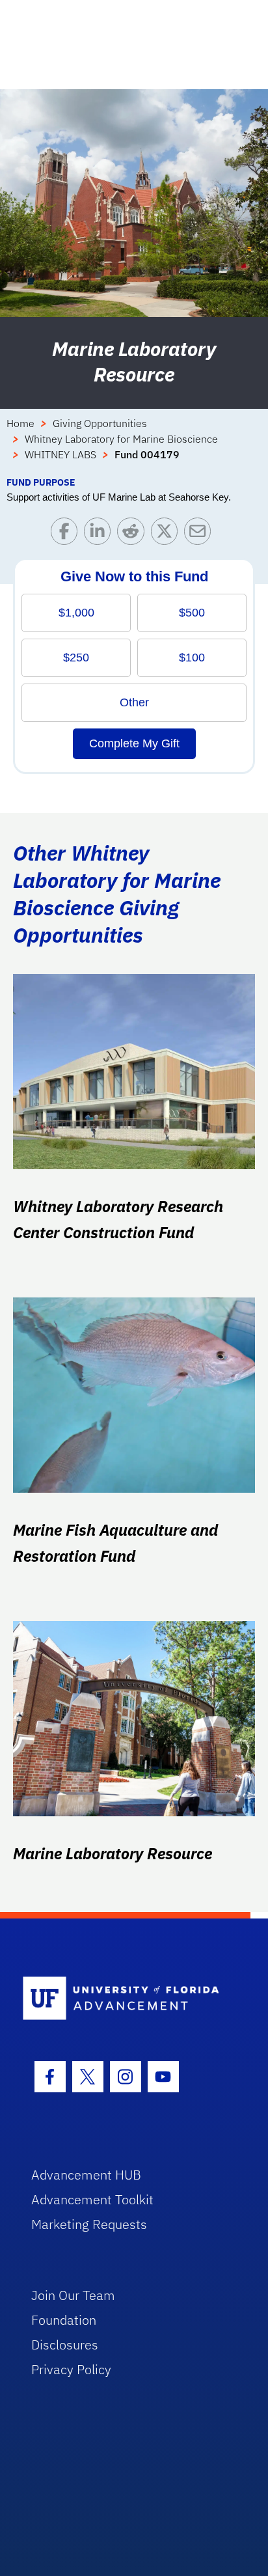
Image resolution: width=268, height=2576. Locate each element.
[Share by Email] (201, 534)
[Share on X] (167, 534)
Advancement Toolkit (92, 2199)
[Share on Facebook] (67, 534)
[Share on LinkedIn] (100, 534)
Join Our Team (73, 2295)
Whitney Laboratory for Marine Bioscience (121, 439)
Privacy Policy (71, 2369)
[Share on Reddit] (134, 534)
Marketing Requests (89, 2224)
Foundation (64, 2320)
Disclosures (65, 2345)
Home (20, 423)
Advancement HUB (86, 2175)
